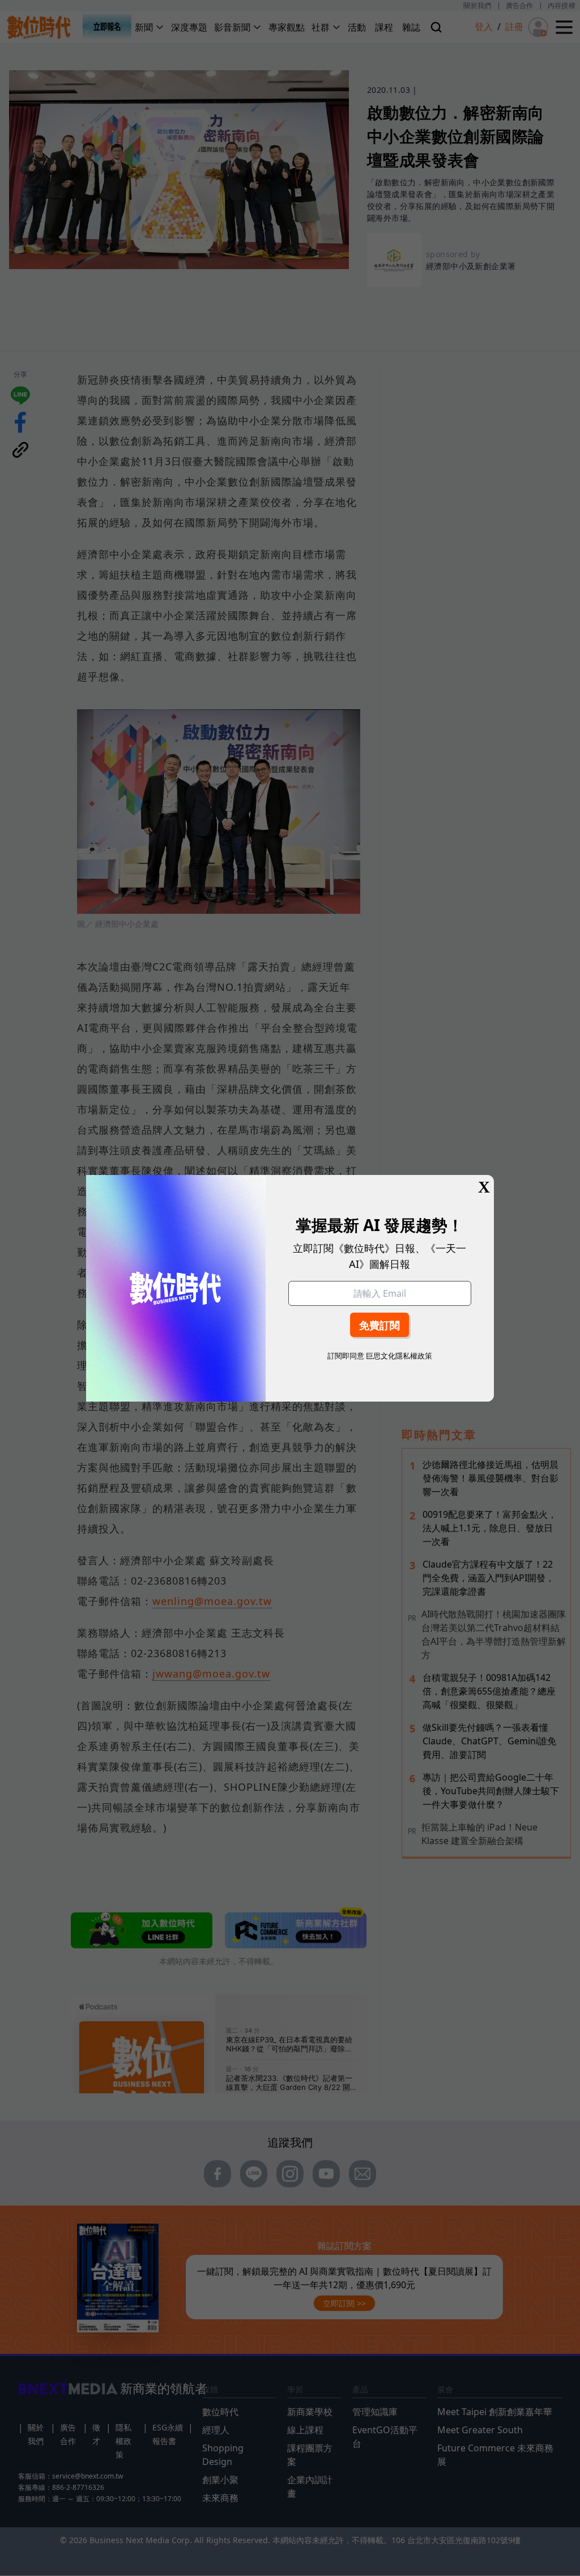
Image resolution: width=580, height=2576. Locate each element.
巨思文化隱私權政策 (399, 1356)
